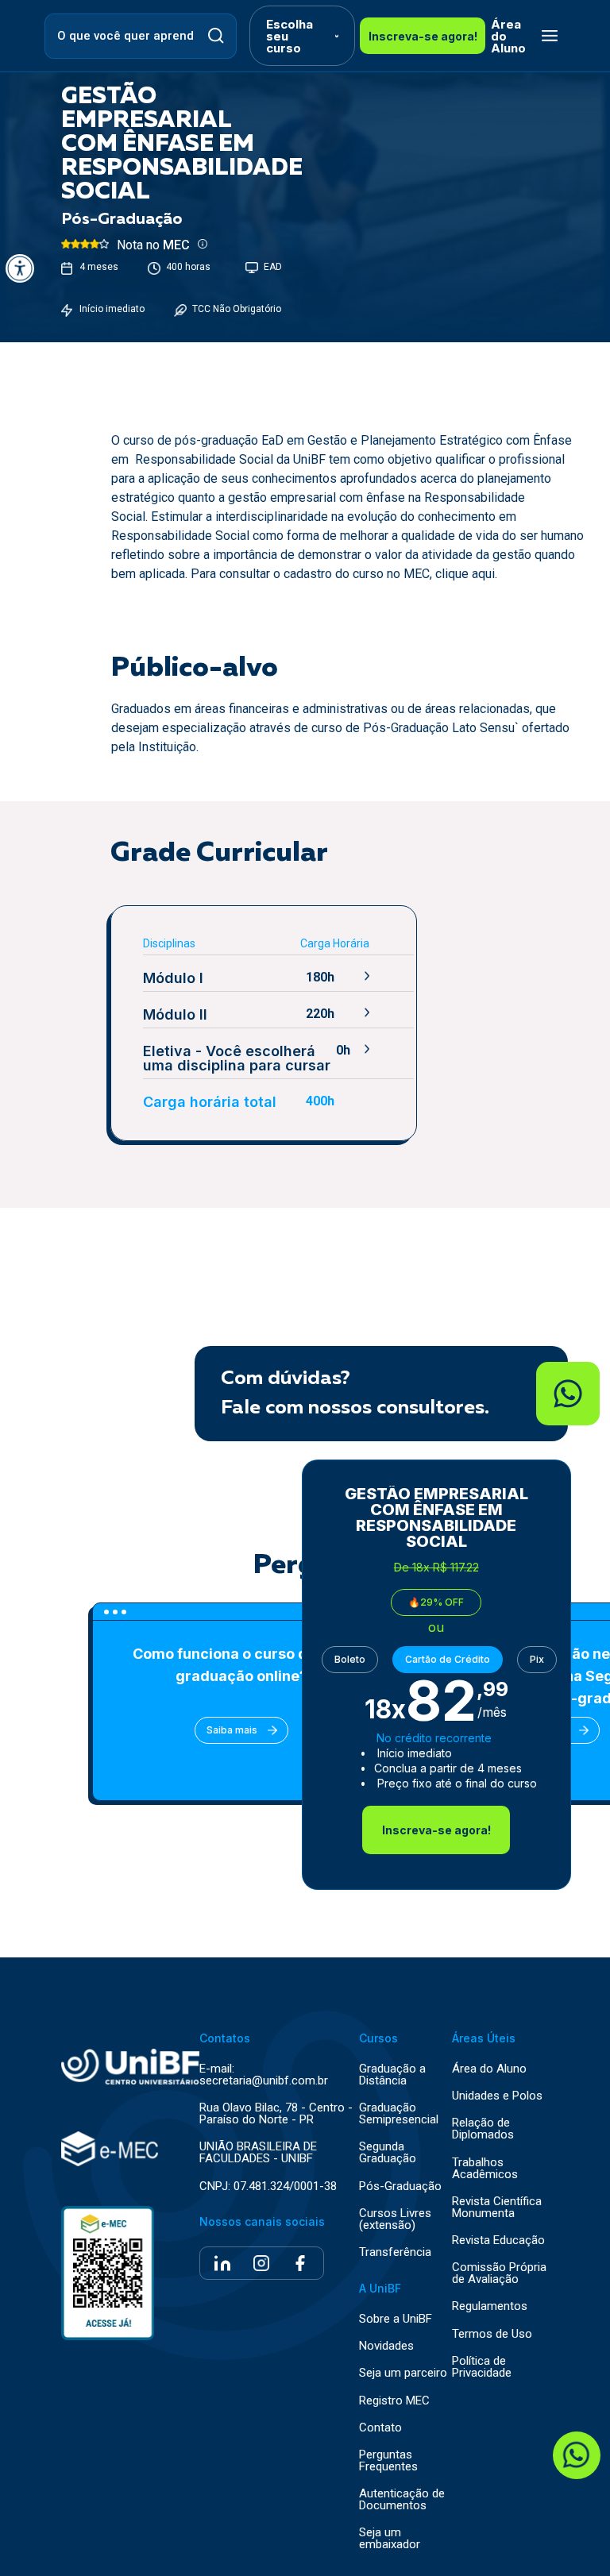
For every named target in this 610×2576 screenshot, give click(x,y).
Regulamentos (490, 2306)
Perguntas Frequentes (388, 2461)
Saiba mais (232, 1730)
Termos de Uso (492, 2334)
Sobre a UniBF (396, 2319)
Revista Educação (498, 2241)
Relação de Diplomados (483, 2129)
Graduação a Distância (392, 2075)
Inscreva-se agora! (423, 36)
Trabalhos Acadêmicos (485, 2169)
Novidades (386, 2346)
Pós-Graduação (400, 2187)
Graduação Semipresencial (399, 2114)
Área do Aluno (508, 36)
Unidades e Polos (497, 2096)
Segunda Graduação (388, 2153)
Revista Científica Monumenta (497, 2208)
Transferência (395, 2252)
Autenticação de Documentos (402, 2500)
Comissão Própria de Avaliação (499, 2273)
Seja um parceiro (403, 2373)
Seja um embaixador (390, 2539)
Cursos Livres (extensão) (395, 2219)
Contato (380, 2428)
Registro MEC (394, 2401)
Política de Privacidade (482, 2367)
